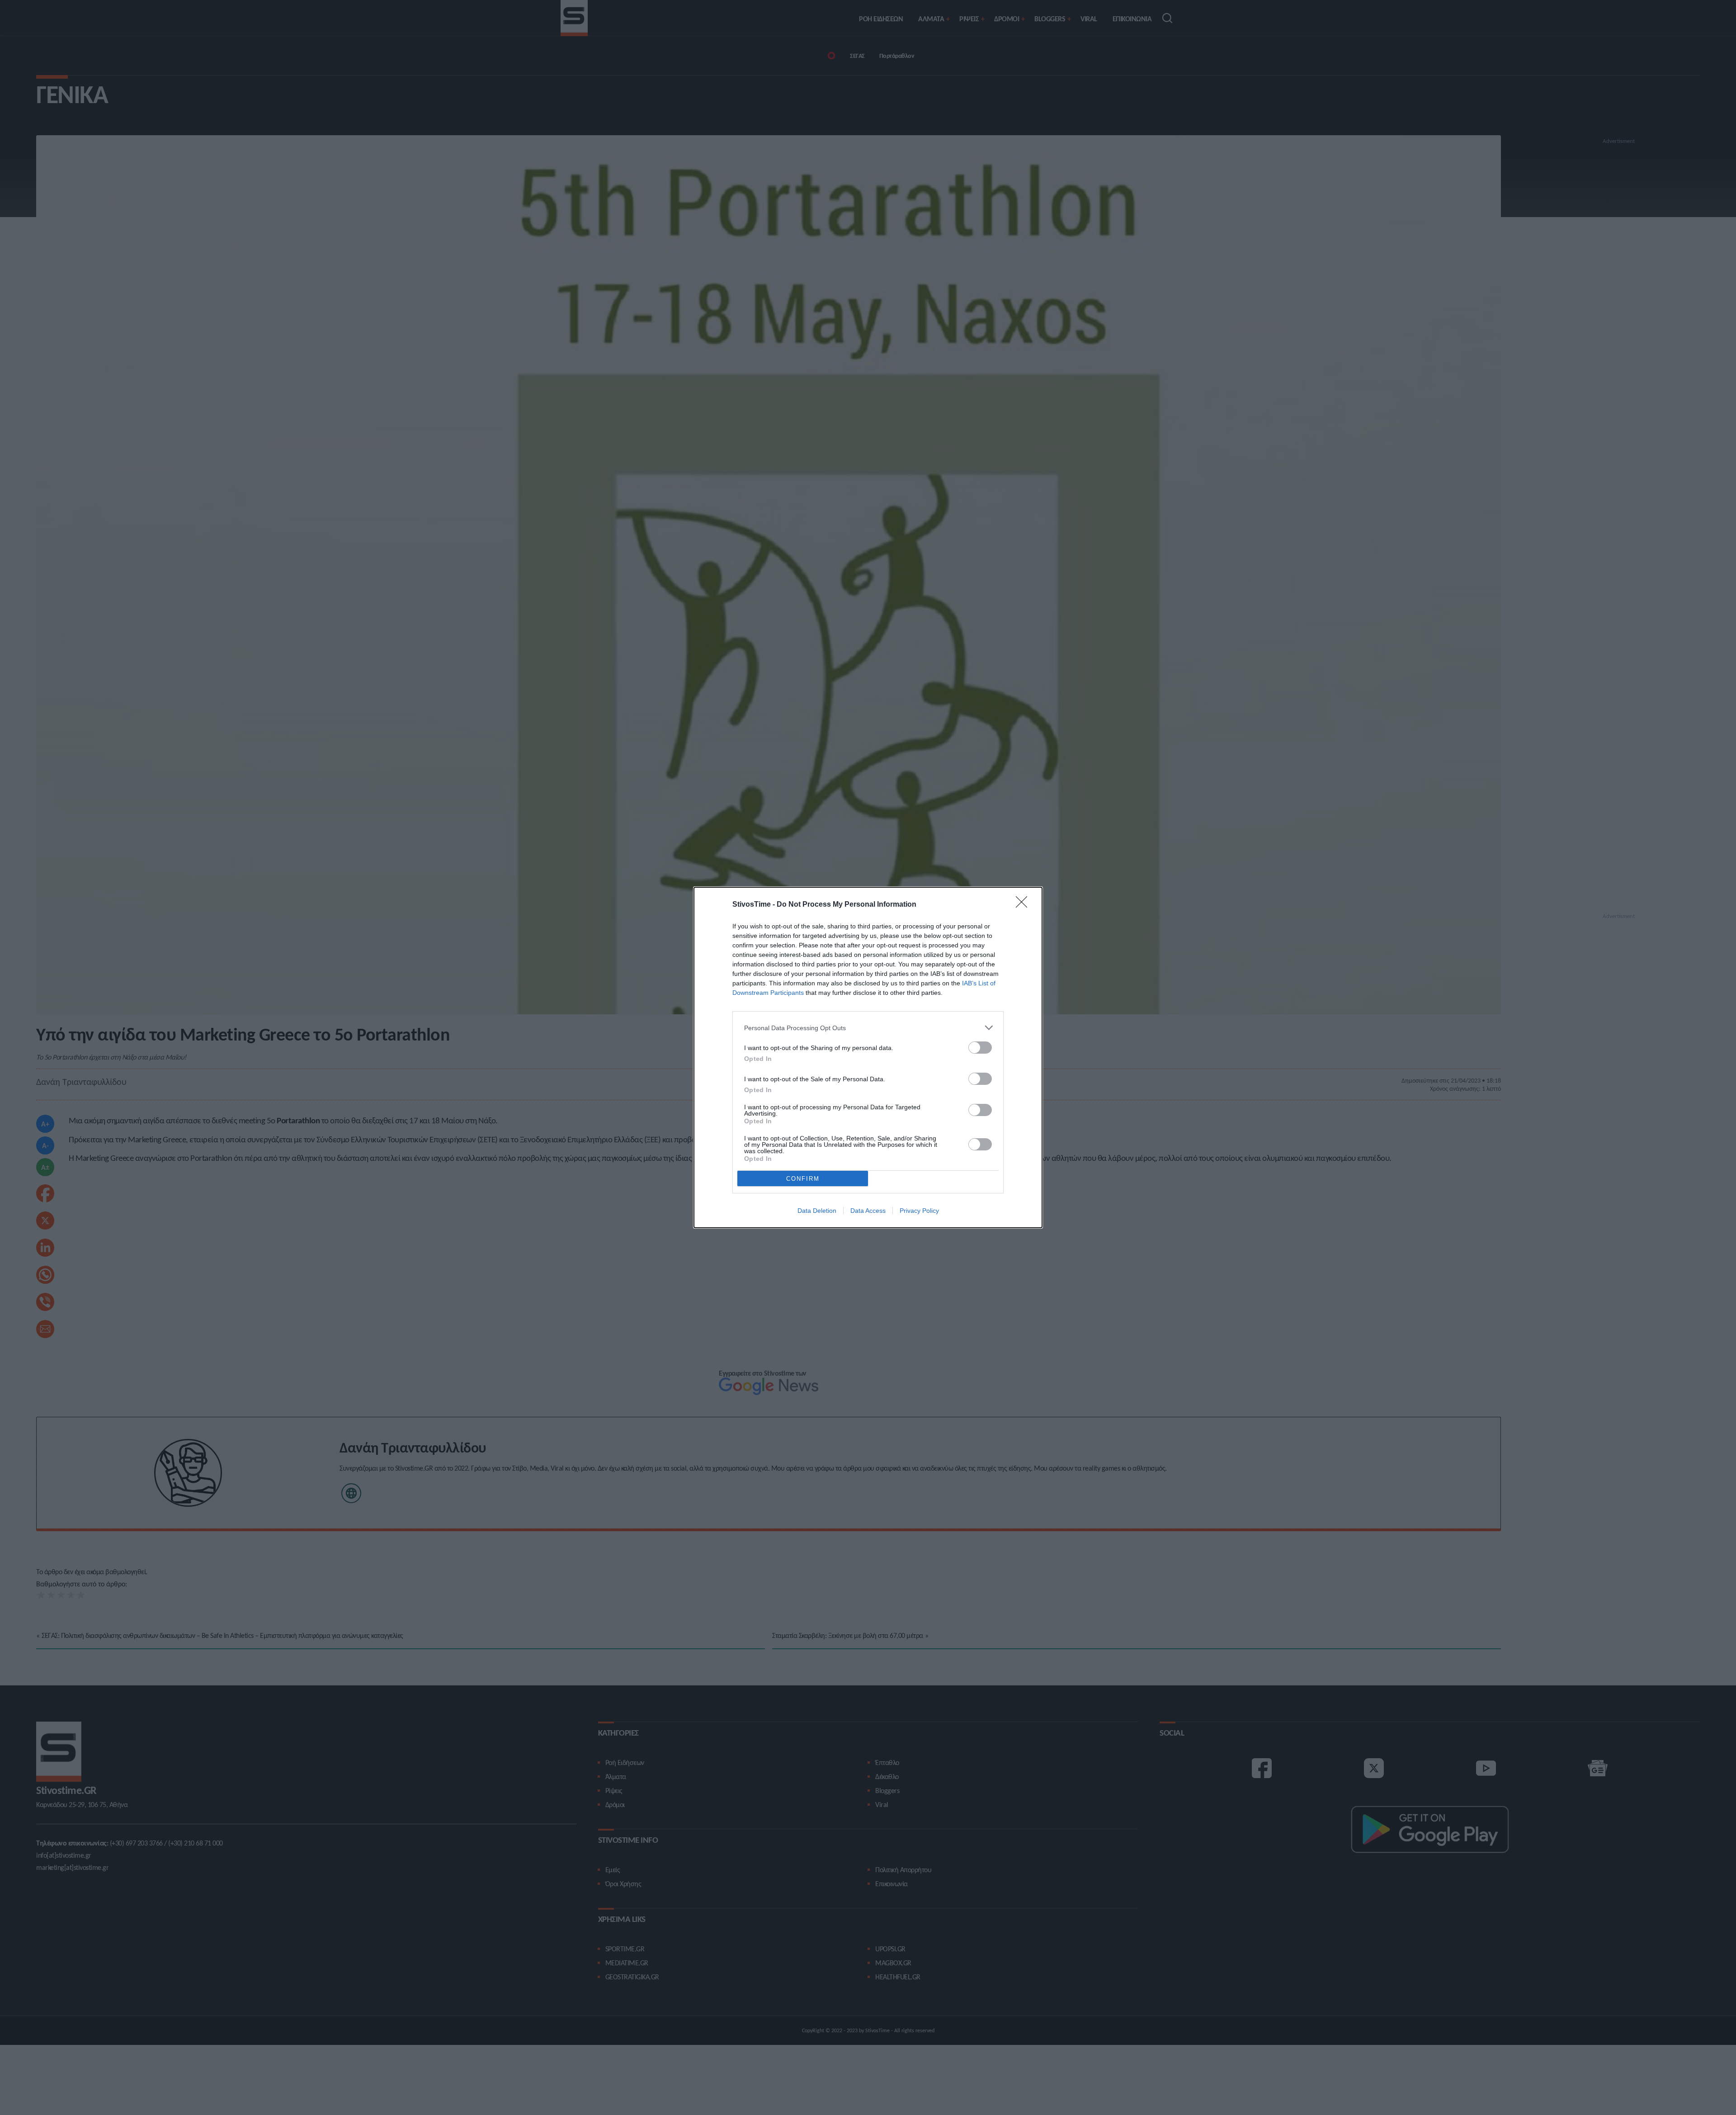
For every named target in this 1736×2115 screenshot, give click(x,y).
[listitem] (868, 1028)
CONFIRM (803, 1179)
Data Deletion (817, 1211)
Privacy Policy (919, 1211)
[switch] (980, 1048)
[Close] (1024, 905)
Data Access (868, 1211)
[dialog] (868, 1057)
